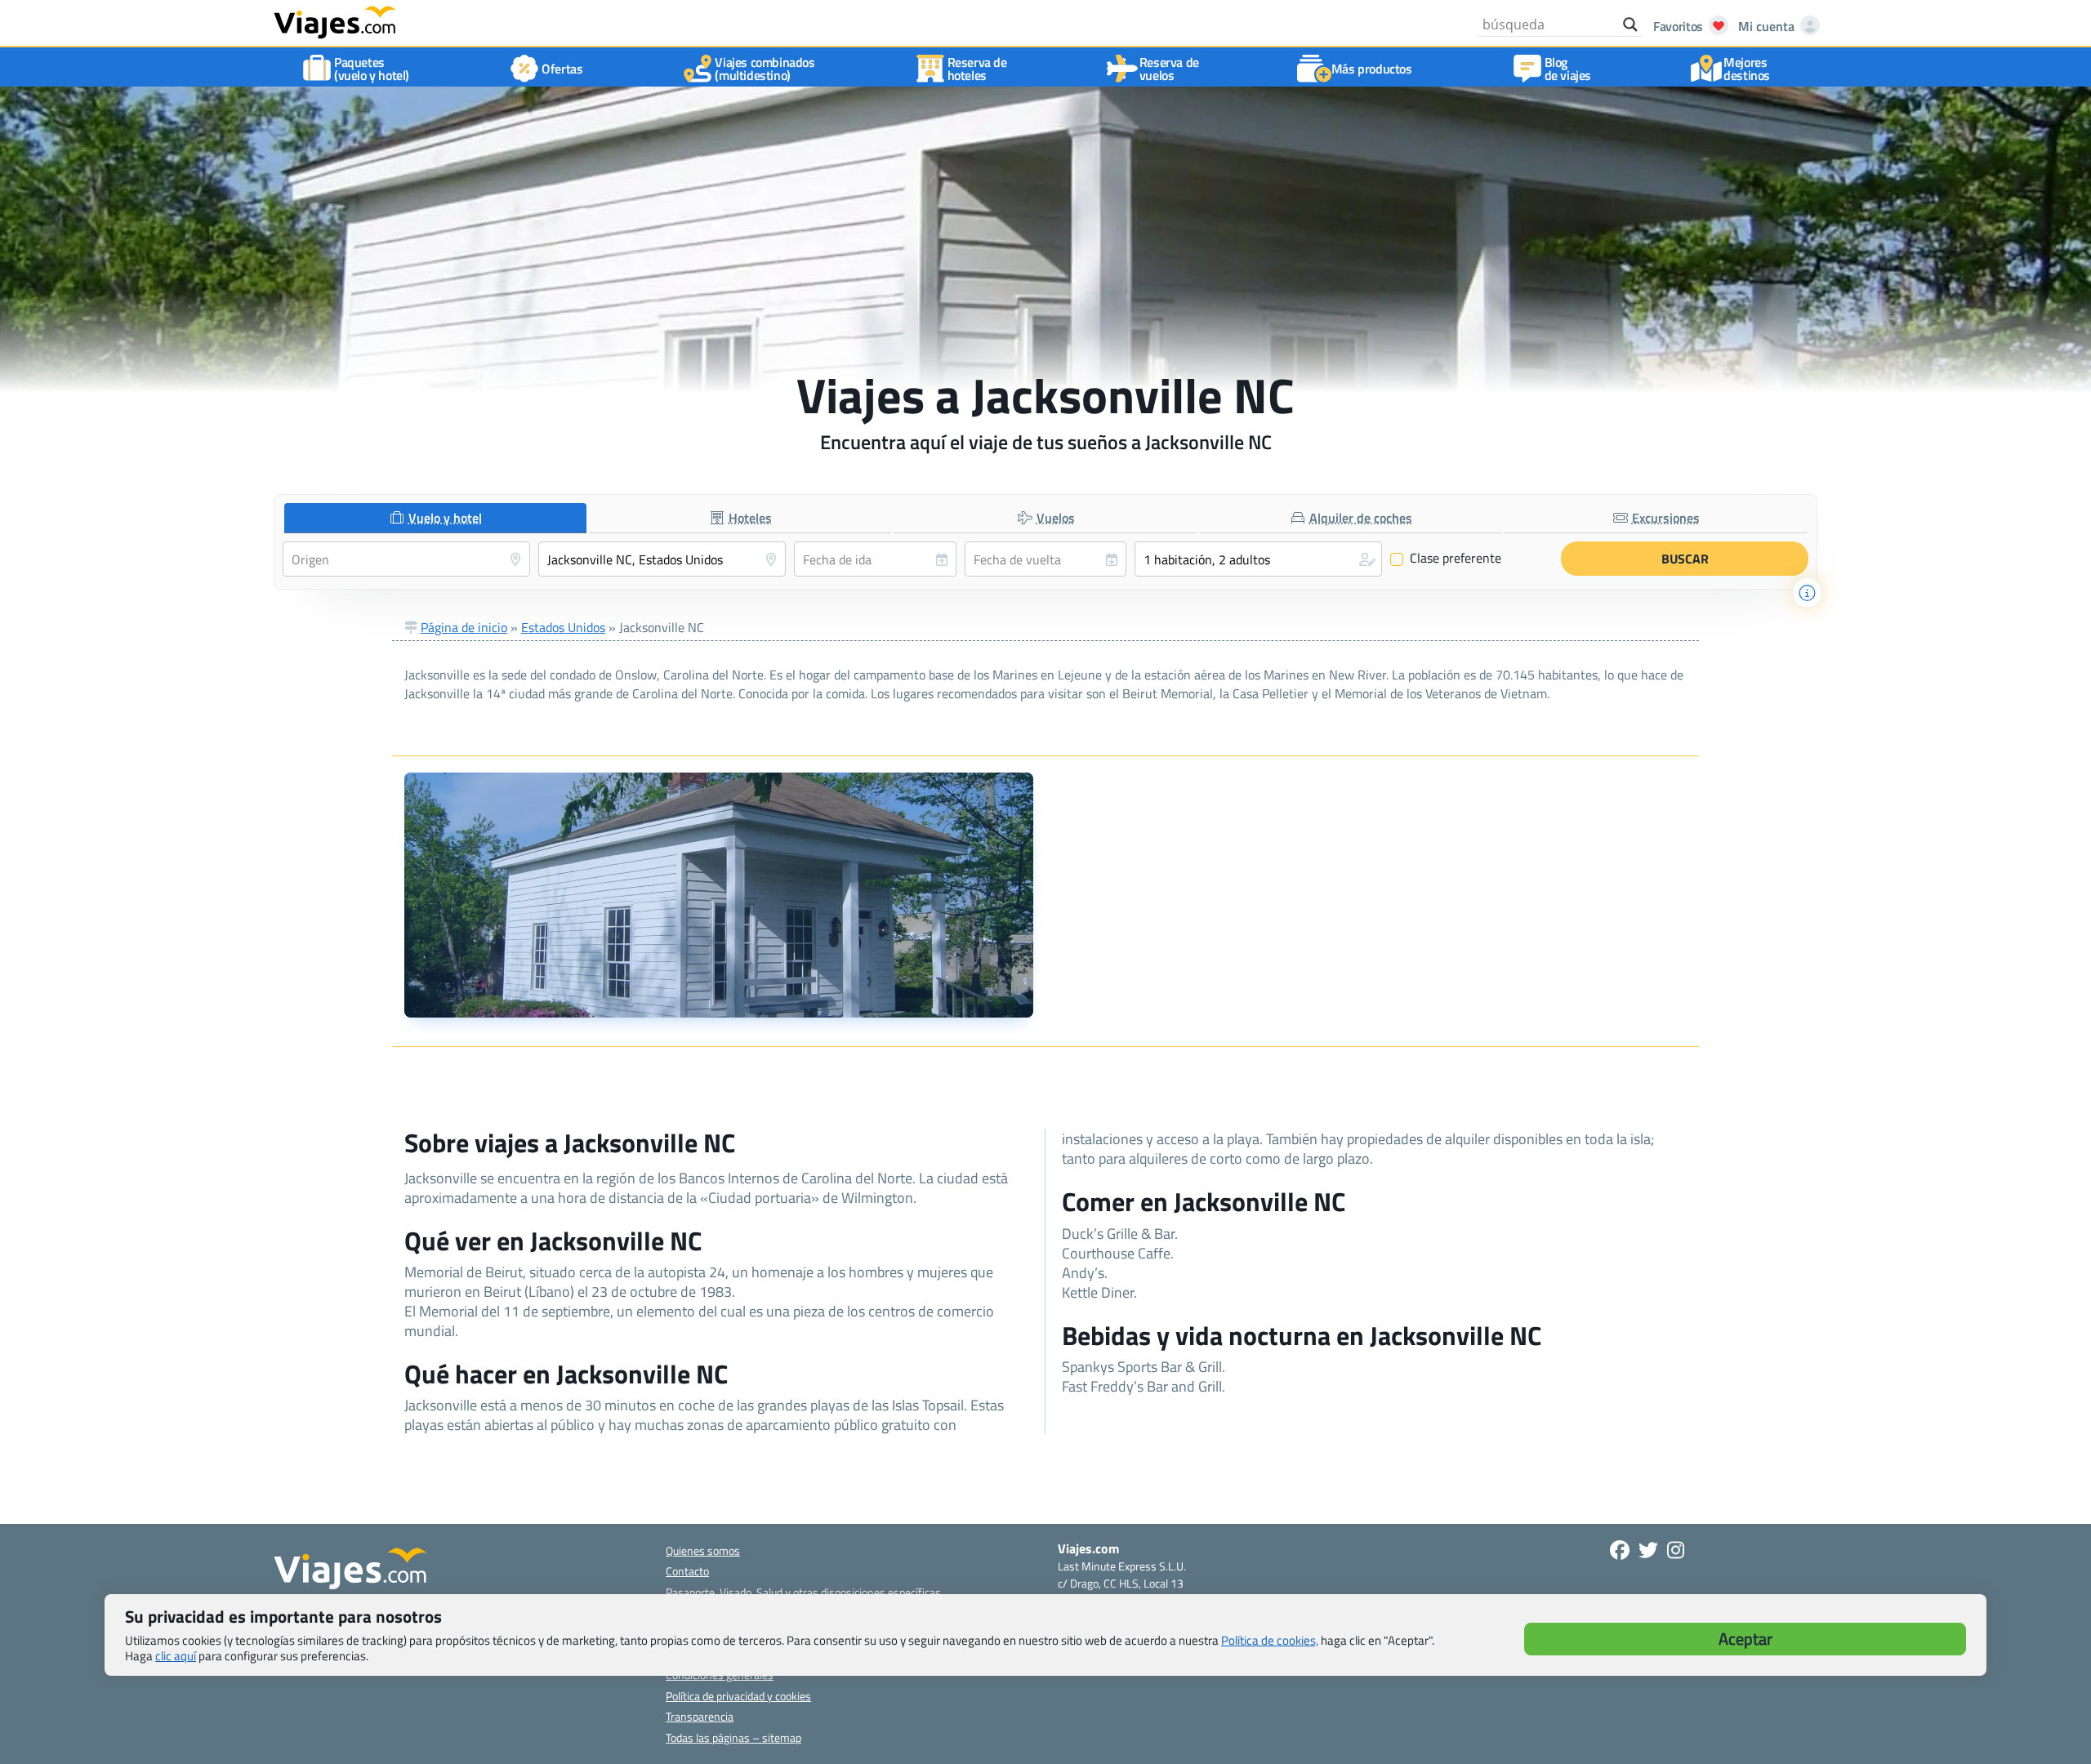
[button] (1258, 559)
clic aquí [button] (176, 1656)
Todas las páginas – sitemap (733, 1737)
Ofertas (562, 69)
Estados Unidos (563, 627)
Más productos (1372, 69)
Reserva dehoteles (977, 69)
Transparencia (700, 1716)
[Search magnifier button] (1630, 24)
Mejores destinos (1747, 69)
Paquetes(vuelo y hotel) (372, 69)
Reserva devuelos (1169, 69)
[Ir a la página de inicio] (335, 21)
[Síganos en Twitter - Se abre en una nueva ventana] (1648, 1550)
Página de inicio (464, 627)
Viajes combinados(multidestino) (765, 69)
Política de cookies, (1270, 1640)
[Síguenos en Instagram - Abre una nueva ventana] (1676, 1550)
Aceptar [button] (1745, 1639)
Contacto (687, 1571)
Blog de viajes (1568, 69)
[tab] (435, 518)
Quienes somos (703, 1550)
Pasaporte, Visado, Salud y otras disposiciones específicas (803, 1592)
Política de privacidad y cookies (738, 1696)
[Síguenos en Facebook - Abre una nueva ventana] (1620, 1550)
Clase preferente (1446, 559)
